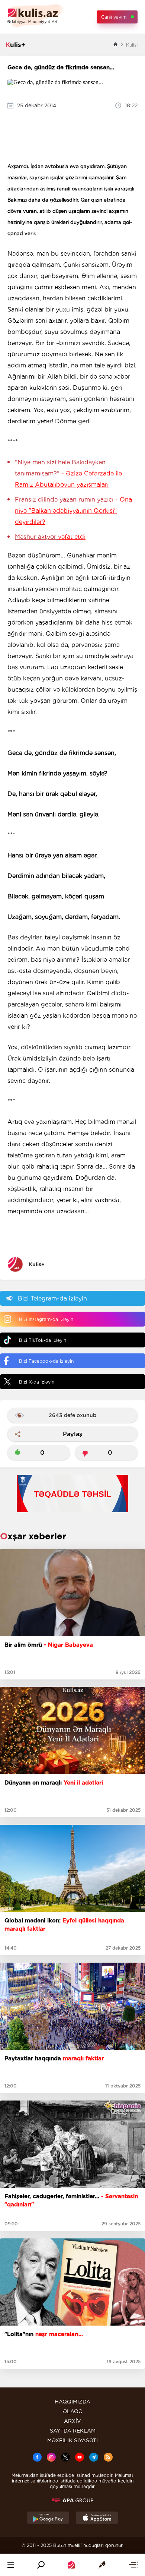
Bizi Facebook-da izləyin (46, 1361)
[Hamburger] (11, 2565)
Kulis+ (37, 1264)
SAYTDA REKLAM (73, 2431)
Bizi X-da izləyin (37, 1382)
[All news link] (133, 2565)
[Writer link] (102, 2565)
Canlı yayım (114, 17)
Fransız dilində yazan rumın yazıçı (73, 511)
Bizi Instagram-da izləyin (46, 1319)
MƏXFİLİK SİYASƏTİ (72, 2440)
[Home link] (71, 2565)
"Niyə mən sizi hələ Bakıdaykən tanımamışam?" (68, 473)
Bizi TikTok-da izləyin (43, 1340)
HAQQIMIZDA (72, 2402)
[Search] (41, 2565)
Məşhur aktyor (50, 537)
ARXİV (72, 2421)
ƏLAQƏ (73, 2411)
